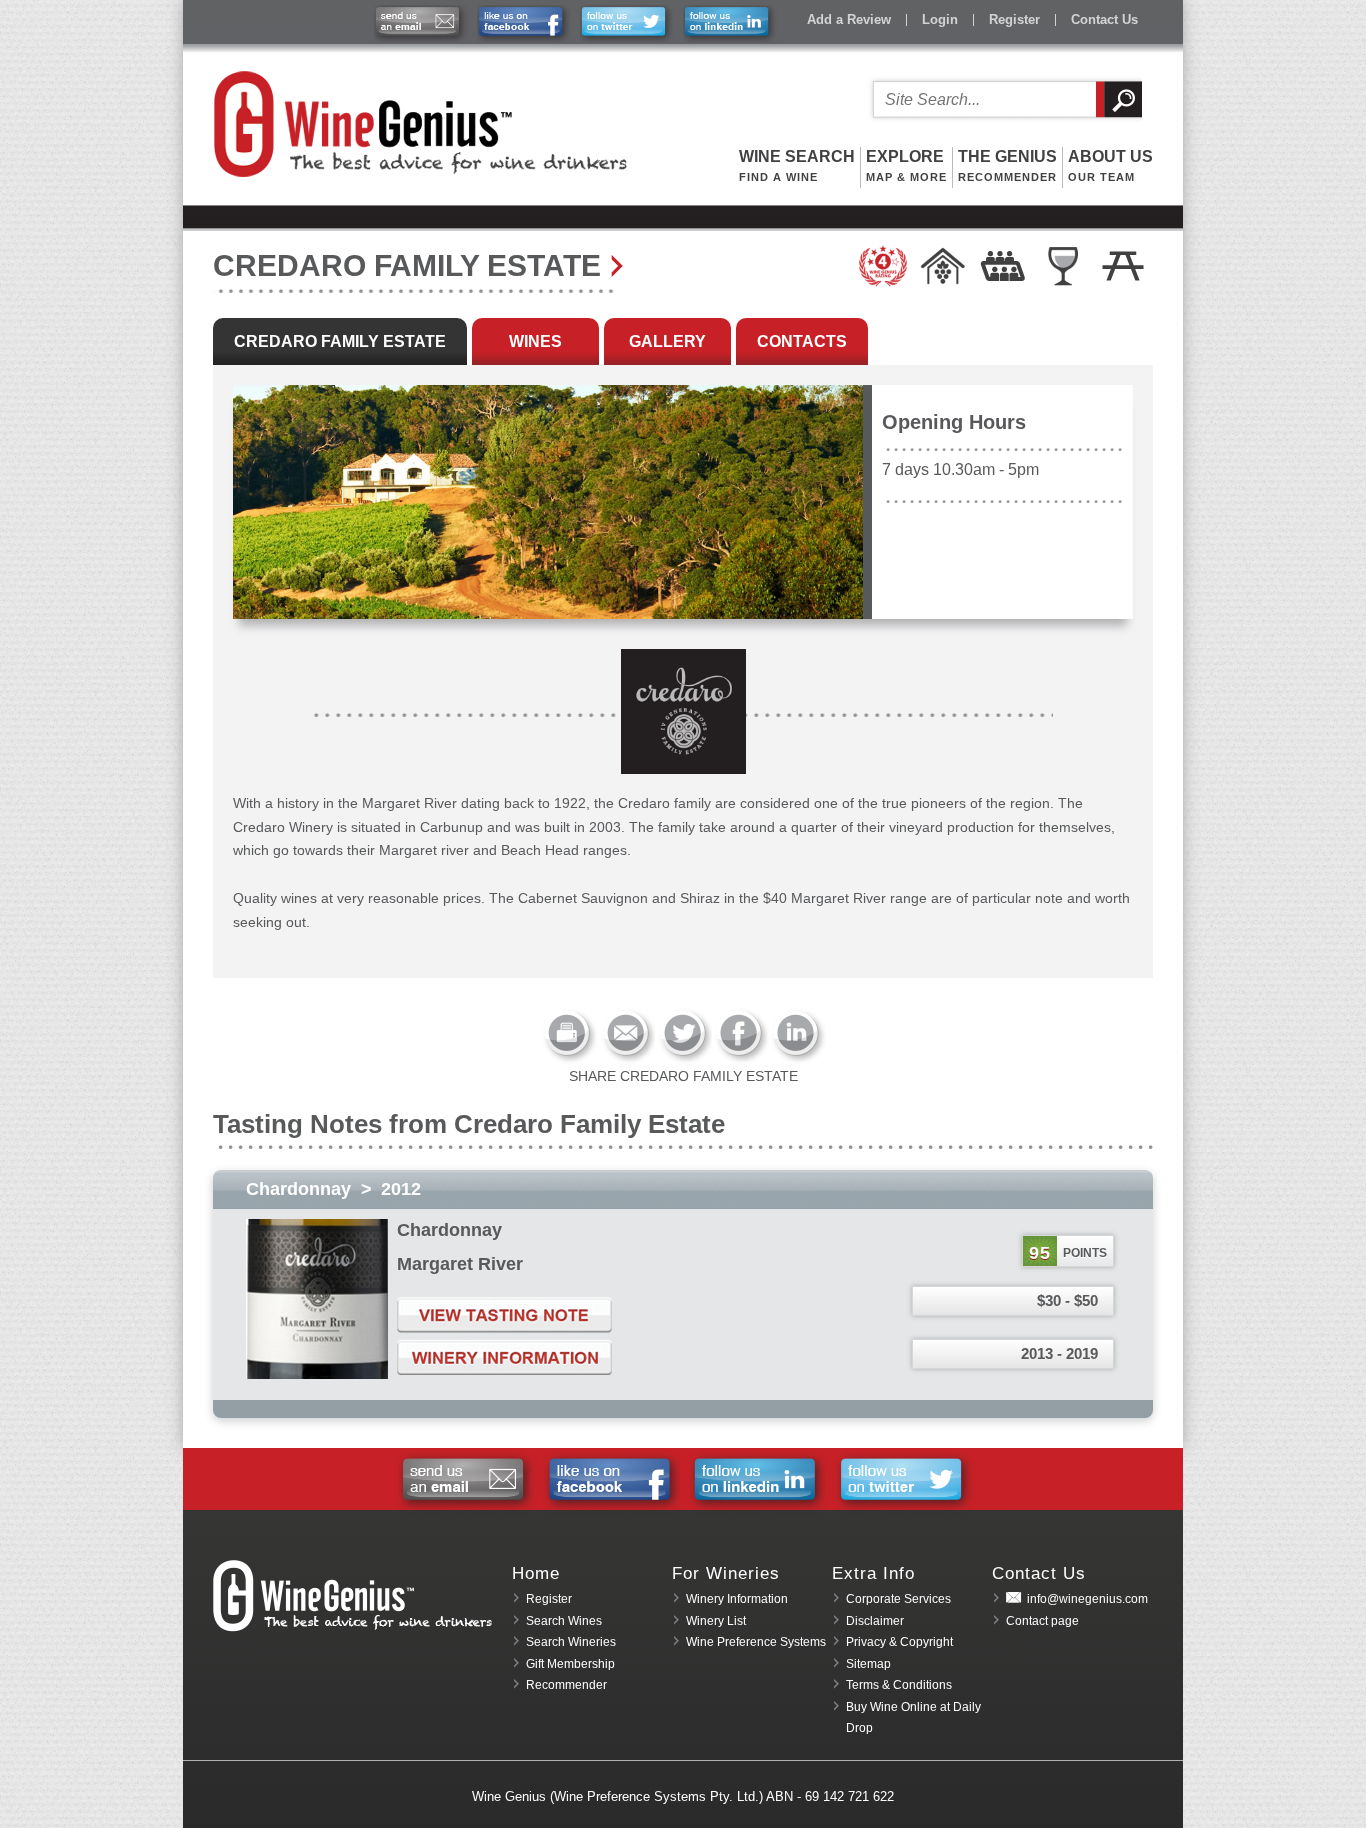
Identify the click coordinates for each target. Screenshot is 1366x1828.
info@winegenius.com (1087, 1599)
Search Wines (564, 1621)
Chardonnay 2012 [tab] (333, 1189)
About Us (1110, 165)
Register (1014, 19)
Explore (906, 165)
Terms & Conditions (899, 1685)
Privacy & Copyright (899, 1642)
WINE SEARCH (797, 165)
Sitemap (868, 1664)
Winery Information (737, 1599)
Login (940, 19)
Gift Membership (570, 1664)
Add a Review (849, 19)
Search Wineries (571, 1642)
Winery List (716, 1621)
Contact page (1042, 1621)
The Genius (1007, 165)
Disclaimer (875, 1621)
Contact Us (1104, 19)
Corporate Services (898, 1599)
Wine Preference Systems (756, 1642)
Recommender (566, 1685)
